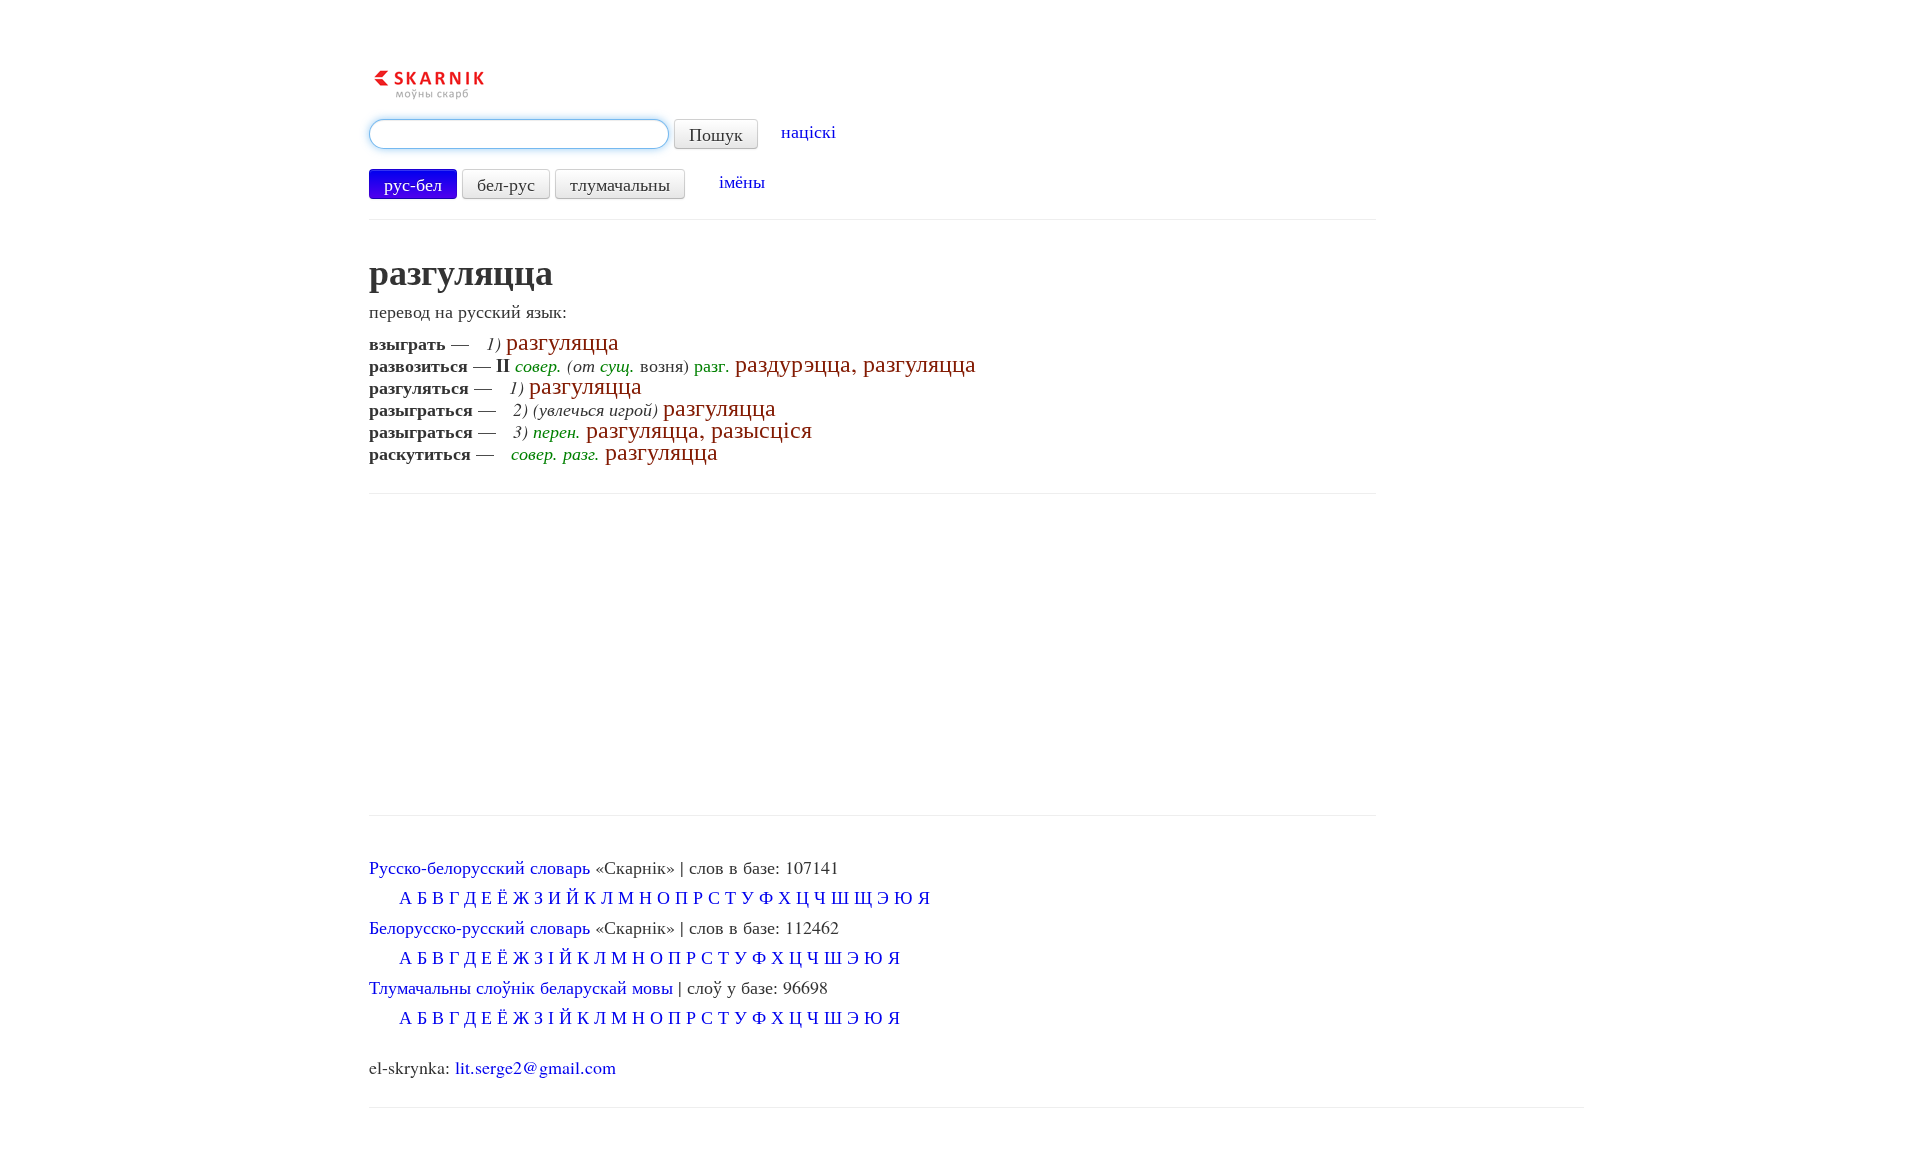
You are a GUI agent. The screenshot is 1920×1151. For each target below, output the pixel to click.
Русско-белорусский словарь (479, 867)
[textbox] (519, 134)
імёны (742, 181)
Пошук (716, 134)
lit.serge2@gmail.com (535, 1067)
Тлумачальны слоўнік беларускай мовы (521, 987)
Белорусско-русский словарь (479, 927)
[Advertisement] (873, 655)
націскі (808, 131)
